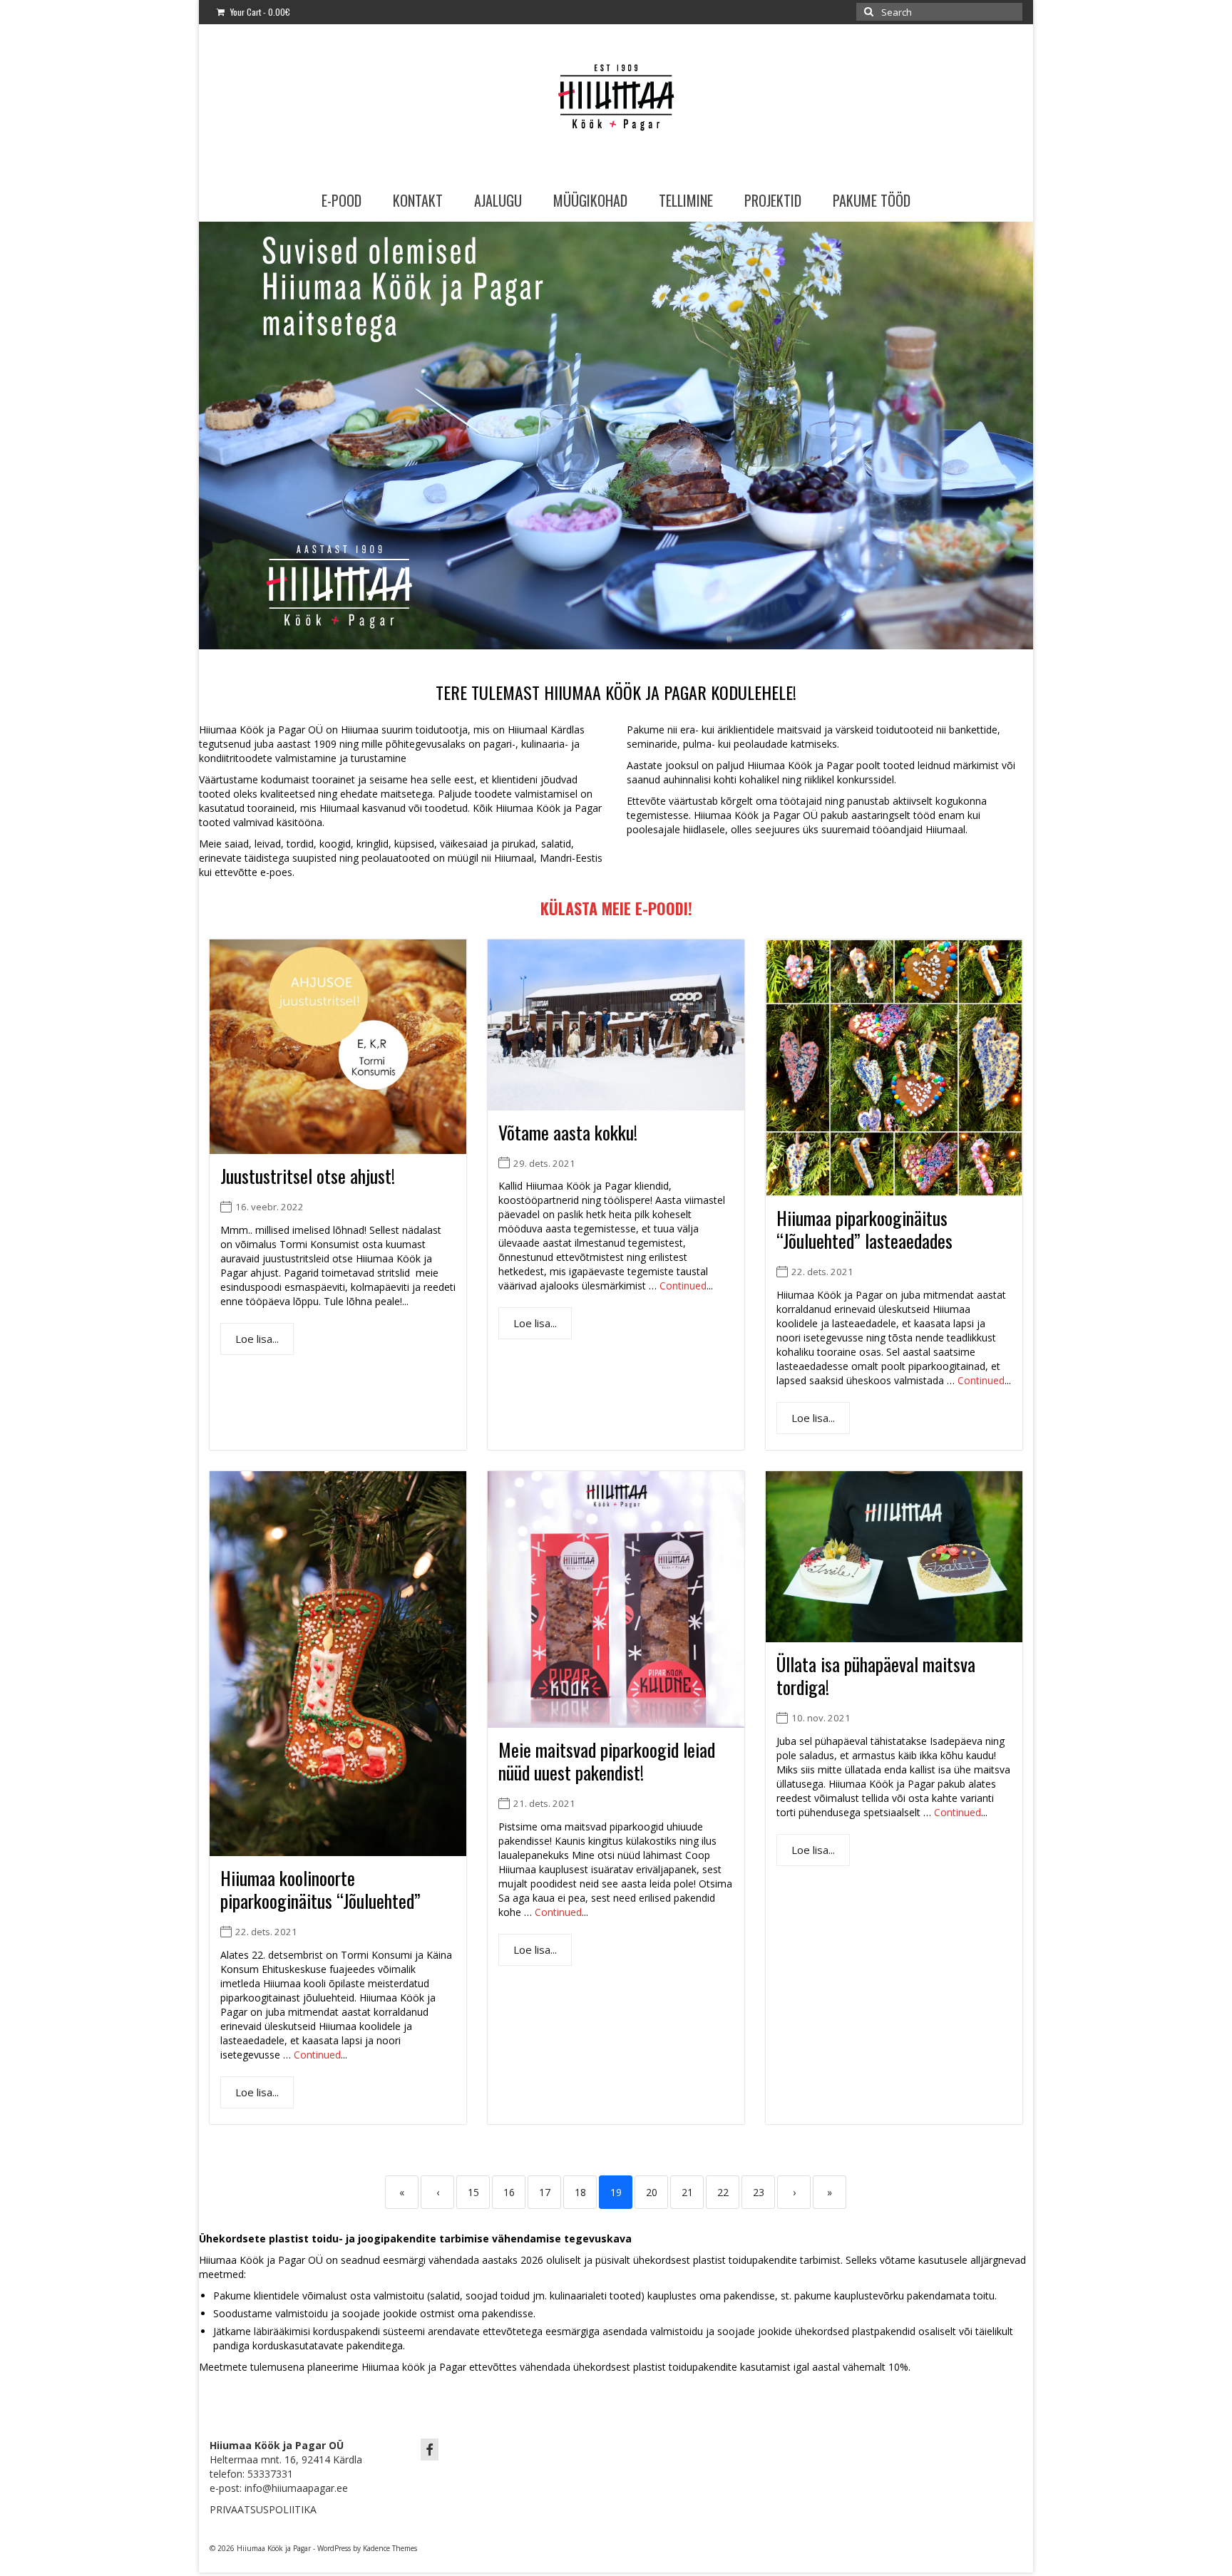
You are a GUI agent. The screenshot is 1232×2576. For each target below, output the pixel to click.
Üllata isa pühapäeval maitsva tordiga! (876, 1676)
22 (723, 2192)
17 (545, 2192)
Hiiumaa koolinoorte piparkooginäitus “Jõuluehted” (320, 1890)
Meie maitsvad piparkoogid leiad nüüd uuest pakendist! (607, 1761)
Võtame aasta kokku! (568, 1132)
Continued (683, 1286)
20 (652, 2192)
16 (509, 2192)
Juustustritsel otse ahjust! (308, 1176)
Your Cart (259, 12)
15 (473, 2192)
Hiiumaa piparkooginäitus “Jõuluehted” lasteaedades (864, 1230)
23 (759, 2192)
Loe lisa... (257, 1339)
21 (687, 2192)
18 (580, 2192)
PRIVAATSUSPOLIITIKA (263, 2509)
